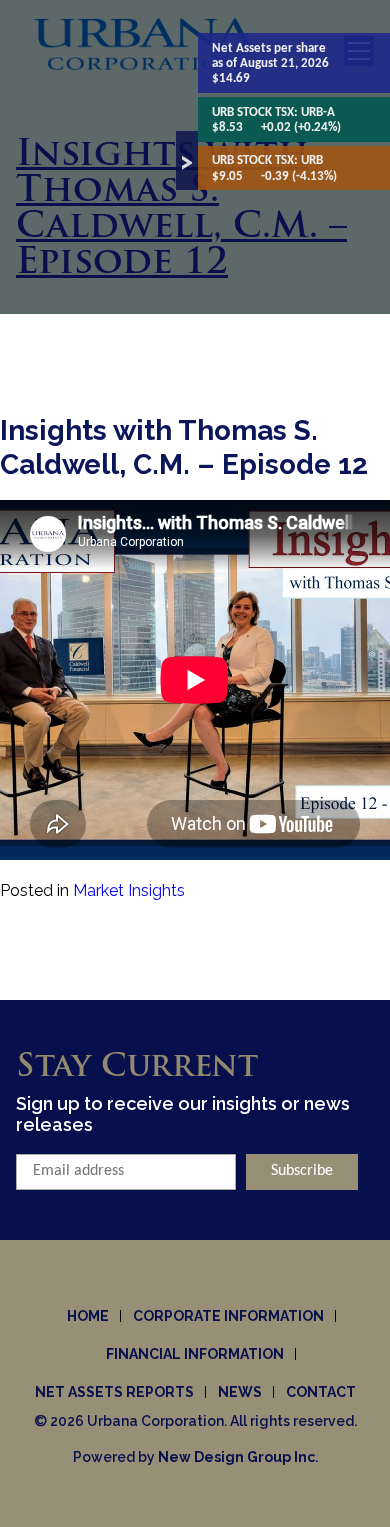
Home (88, 1316)
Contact (321, 1392)
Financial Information (195, 1354)
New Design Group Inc (236, 1457)
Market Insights (129, 890)
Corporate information (228, 1316)
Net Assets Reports (114, 1392)
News (240, 1392)
